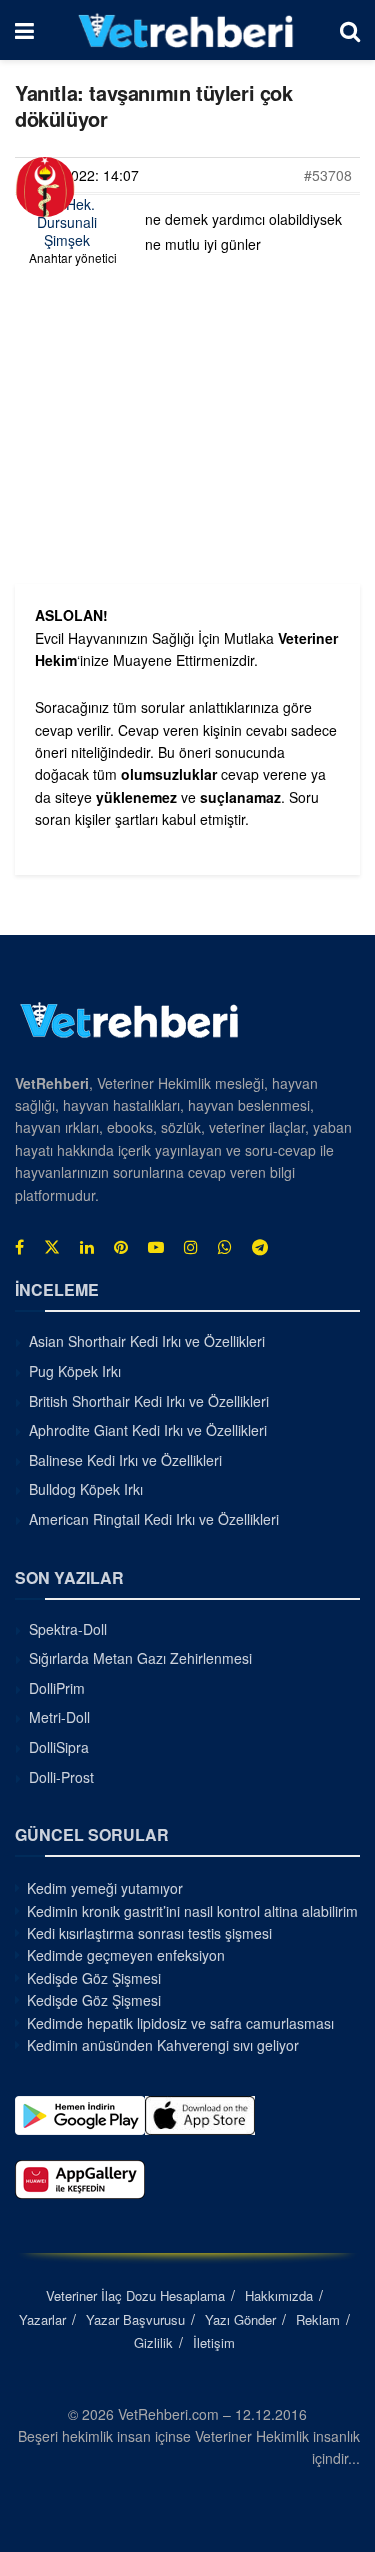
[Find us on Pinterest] (121, 1247)
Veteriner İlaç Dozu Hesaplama (135, 2295)
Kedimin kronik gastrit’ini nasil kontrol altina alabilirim (192, 1911)
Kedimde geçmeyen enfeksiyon (126, 1955)
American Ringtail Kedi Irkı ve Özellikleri (154, 1519)
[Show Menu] (24, 30)
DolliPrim (57, 1688)
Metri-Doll (59, 1717)
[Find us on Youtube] (156, 1247)
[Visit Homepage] (186, 30)
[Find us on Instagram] (191, 1247)
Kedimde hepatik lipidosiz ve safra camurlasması (180, 2023)
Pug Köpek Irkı (75, 1371)
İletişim (214, 2342)
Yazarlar (42, 2319)
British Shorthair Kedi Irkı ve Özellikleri (149, 1401)
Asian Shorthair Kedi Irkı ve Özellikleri (147, 1341)
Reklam (318, 2319)
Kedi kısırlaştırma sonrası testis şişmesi (149, 1933)
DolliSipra (59, 1747)
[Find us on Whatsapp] (225, 1247)
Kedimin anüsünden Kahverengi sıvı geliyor (163, 2045)
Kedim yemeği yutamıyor (105, 1888)
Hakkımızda (279, 2295)
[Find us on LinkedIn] (87, 1247)
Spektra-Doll (68, 1629)
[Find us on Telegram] (260, 1247)
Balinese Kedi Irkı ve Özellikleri (125, 1460)
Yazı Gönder (240, 2319)
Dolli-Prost (61, 1777)
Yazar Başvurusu (135, 2319)
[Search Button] (350, 30)
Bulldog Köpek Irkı (86, 1489)
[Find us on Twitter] (52, 1247)
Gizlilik (153, 2342)
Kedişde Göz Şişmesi (94, 1978)
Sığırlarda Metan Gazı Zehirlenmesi (140, 1658)
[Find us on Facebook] (19, 1247)
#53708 (328, 175)
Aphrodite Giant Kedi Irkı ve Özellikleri (148, 1430)
